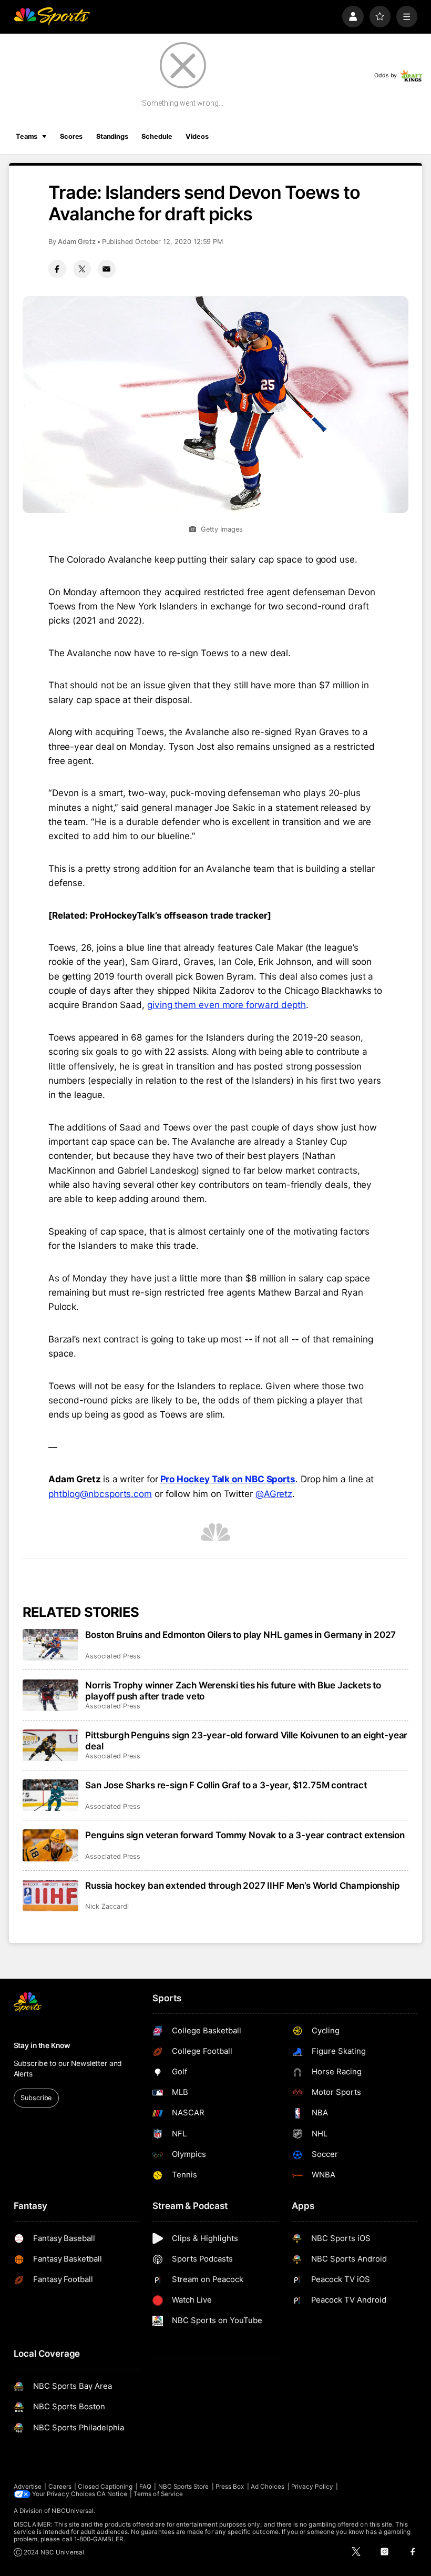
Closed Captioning (105, 2487)
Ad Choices (268, 2487)
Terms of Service (158, 2494)
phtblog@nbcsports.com (100, 1494)
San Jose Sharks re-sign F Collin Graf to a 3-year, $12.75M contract (226, 1785)
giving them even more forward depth (227, 1005)
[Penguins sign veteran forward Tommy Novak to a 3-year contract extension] (51, 1845)
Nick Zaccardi (107, 1906)
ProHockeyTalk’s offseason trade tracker (178, 915)
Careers (60, 2487)
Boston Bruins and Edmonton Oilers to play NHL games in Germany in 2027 (240, 1635)
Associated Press (113, 1656)
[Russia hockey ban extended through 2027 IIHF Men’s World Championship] (51, 1896)
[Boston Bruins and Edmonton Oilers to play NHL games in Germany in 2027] (51, 1645)
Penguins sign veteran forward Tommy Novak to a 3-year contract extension (245, 1835)
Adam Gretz (77, 242)
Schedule (157, 136)
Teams (27, 136)
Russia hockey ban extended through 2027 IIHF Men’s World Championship (242, 1885)
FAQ (145, 2487)
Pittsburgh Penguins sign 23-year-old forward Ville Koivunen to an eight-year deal (246, 1740)
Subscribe (36, 2098)
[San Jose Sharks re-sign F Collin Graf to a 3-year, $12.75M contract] (51, 1795)
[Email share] (107, 269)
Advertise (28, 2487)
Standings (112, 136)
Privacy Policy (312, 2487)
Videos (197, 136)
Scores (71, 136)
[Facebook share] (57, 269)
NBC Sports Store (184, 2487)
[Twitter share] (82, 269)
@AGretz (274, 1494)
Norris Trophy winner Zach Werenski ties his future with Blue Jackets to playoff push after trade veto (233, 1691)
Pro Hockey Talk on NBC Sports (228, 1479)
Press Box (230, 2487)
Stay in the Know (42, 2045)
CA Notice (112, 2494)
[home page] (52, 17)
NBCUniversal (73, 2511)
